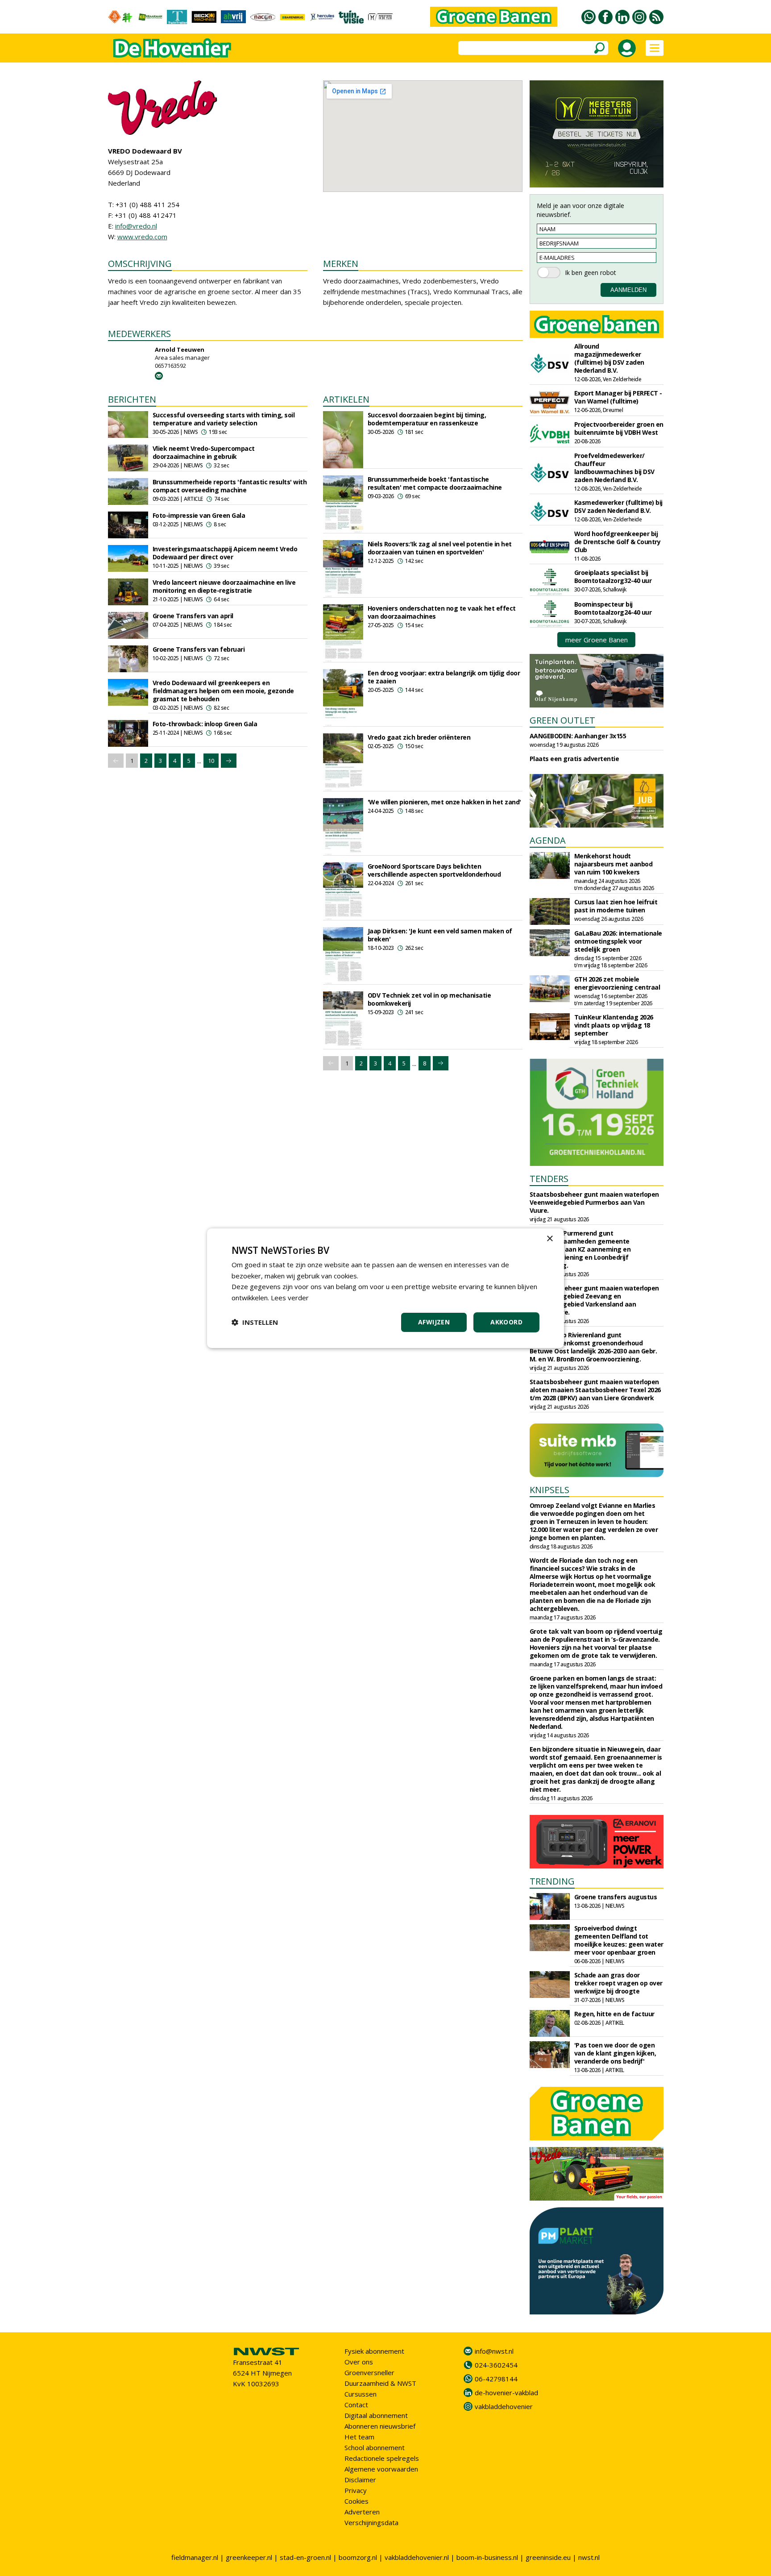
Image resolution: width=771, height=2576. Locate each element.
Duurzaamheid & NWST (380, 2383)
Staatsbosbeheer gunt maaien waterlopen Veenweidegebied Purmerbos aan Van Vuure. (594, 1202)
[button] (255, 1322)
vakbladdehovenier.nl (417, 2557)
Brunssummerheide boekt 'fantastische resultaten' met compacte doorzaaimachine (435, 483)
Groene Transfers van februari (199, 649)
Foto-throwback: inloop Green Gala (205, 724)
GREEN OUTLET (562, 720)
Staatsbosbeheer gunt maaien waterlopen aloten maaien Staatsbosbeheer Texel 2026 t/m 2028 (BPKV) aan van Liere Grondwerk (595, 1390)
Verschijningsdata (371, 2522)
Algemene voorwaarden (381, 2469)
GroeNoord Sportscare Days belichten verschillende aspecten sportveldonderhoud (434, 870)
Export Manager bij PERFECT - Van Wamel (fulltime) (618, 397)
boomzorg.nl (358, 2557)
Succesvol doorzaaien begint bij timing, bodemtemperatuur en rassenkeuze (427, 419)
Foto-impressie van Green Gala (199, 515)
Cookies (356, 2501)
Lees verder (290, 1298)
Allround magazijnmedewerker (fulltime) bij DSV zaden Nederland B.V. (609, 358)
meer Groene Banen (597, 640)
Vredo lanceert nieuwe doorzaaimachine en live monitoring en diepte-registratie (224, 586)
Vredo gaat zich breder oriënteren (419, 737)
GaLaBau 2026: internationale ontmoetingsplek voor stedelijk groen (618, 941)
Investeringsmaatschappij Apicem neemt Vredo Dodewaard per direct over (225, 553)
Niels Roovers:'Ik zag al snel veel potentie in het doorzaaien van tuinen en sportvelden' (440, 548)
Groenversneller (369, 2372)
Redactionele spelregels (382, 2458)
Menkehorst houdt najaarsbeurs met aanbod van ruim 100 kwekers (613, 864)
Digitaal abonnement (376, 2415)
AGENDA (548, 840)
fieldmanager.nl (195, 2557)
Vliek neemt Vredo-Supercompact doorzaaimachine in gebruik (204, 452)
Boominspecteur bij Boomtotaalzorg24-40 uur (613, 608)
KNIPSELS (549, 1490)
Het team (359, 2437)
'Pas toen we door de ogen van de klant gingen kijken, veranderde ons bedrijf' (615, 2053)
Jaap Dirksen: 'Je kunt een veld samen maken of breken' (440, 935)
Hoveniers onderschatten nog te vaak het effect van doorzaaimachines (442, 612)
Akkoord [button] (506, 1322)
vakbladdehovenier (504, 2406)
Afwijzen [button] (434, 1322)
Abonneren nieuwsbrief (380, 2426)
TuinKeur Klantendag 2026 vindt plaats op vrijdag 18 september (614, 1025)
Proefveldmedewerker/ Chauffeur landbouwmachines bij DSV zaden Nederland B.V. (614, 468)
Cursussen (361, 2394)
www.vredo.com (142, 237)
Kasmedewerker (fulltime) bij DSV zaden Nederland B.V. (618, 506)
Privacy (356, 2490)
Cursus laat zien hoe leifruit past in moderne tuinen (616, 906)
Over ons (359, 2362)
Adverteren (362, 2512)
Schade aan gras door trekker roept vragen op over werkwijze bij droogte (618, 1983)
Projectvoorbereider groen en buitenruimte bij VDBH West (619, 428)
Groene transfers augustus (616, 1897)
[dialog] (385, 1288)
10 (211, 761)
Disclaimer (360, 2480)
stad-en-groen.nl (305, 2557)
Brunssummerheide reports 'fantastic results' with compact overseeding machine (230, 486)
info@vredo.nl (136, 226)
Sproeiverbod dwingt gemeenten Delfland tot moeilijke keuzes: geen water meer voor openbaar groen (619, 1940)
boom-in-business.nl (487, 2557)
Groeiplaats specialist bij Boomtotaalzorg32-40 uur (613, 576)
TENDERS (549, 1179)
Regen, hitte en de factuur (614, 2014)
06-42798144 (496, 2379)
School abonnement (375, 2447)
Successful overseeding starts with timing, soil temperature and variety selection (224, 419)
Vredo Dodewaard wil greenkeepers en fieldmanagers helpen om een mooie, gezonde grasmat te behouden (223, 691)
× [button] (549, 1238)
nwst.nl (589, 2557)
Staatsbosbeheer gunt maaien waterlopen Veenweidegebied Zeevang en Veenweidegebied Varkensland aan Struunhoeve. (594, 1300)
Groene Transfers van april (193, 616)
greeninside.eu (548, 2557)
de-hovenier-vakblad (506, 2393)
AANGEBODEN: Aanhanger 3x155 (578, 736)
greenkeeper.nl (249, 2557)
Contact (356, 2405)
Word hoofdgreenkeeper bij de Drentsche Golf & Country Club (618, 542)
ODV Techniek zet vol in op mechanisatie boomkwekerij (429, 999)
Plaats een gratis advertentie (574, 759)
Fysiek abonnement (374, 2351)
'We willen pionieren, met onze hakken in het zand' (444, 802)
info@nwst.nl (494, 2351)
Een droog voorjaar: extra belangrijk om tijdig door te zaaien (444, 677)
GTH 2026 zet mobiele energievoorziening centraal (617, 983)
